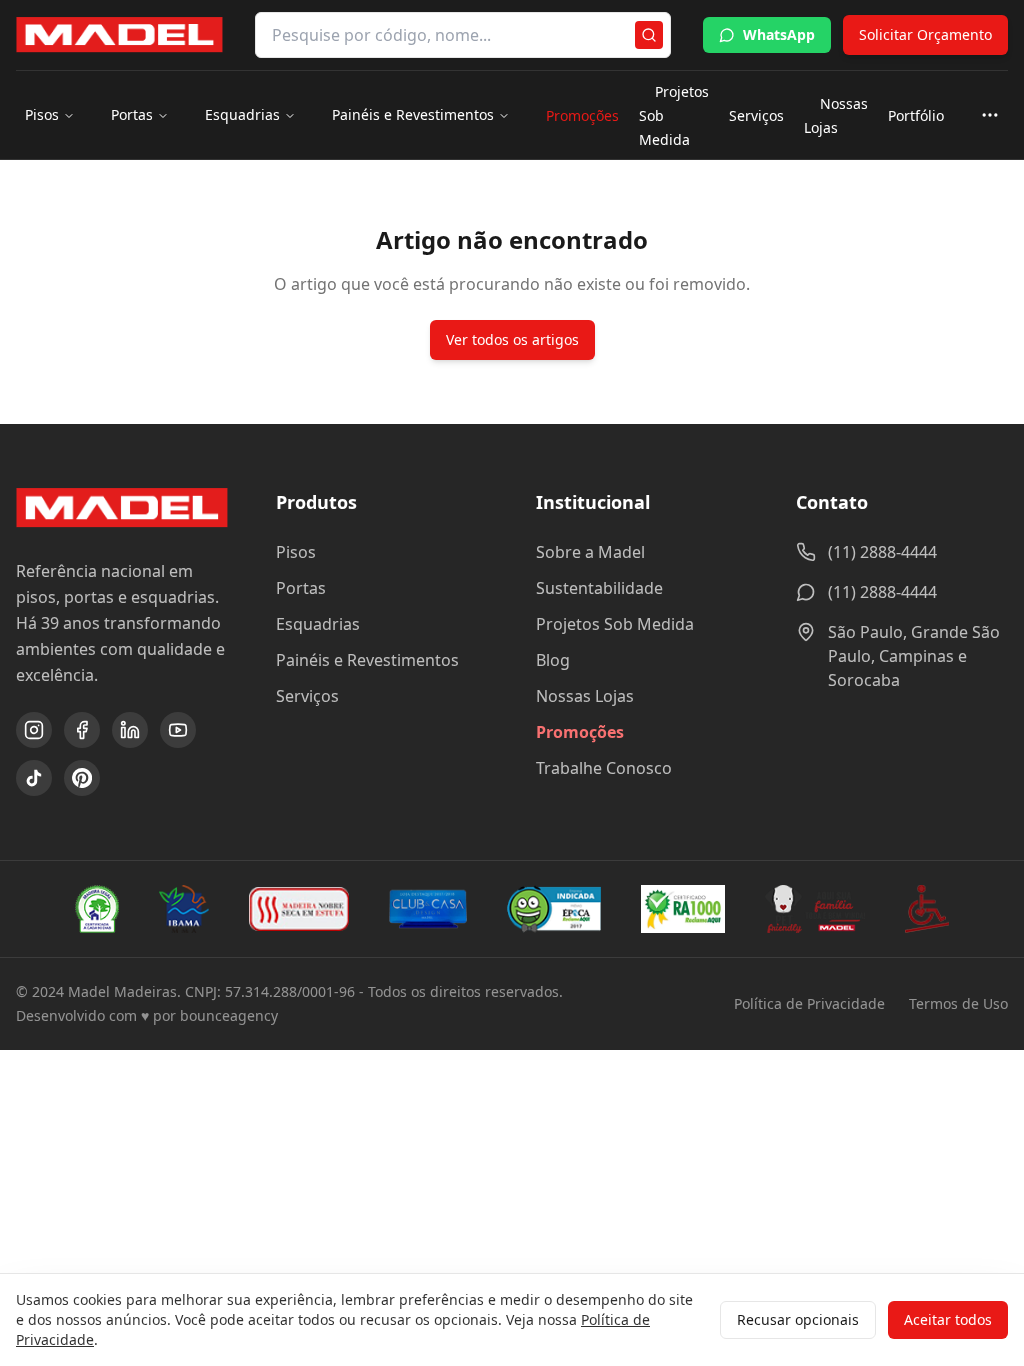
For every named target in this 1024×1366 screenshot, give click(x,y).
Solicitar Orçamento (925, 34)
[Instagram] (34, 730)
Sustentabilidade (599, 588)
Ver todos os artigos (512, 339)
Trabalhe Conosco (604, 768)
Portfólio (916, 115)
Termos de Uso (958, 1003)
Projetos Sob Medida (615, 624)
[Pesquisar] (649, 35)
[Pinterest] (82, 778)
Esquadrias (242, 114)
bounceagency (229, 1015)
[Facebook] (82, 730)
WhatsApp (779, 34)
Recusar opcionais (798, 1319)
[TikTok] (34, 778)
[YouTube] (178, 730)
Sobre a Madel (590, 552)
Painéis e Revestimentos (413, 114)
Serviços (756, 115)
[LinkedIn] (130, 730)
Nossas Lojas (836, 115)
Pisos (42, 114)
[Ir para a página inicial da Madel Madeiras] (119, 35)
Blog (553, 660)
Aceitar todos (948, 1319)
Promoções (582, 115)
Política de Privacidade (809, 1003)
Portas (132, 114)
